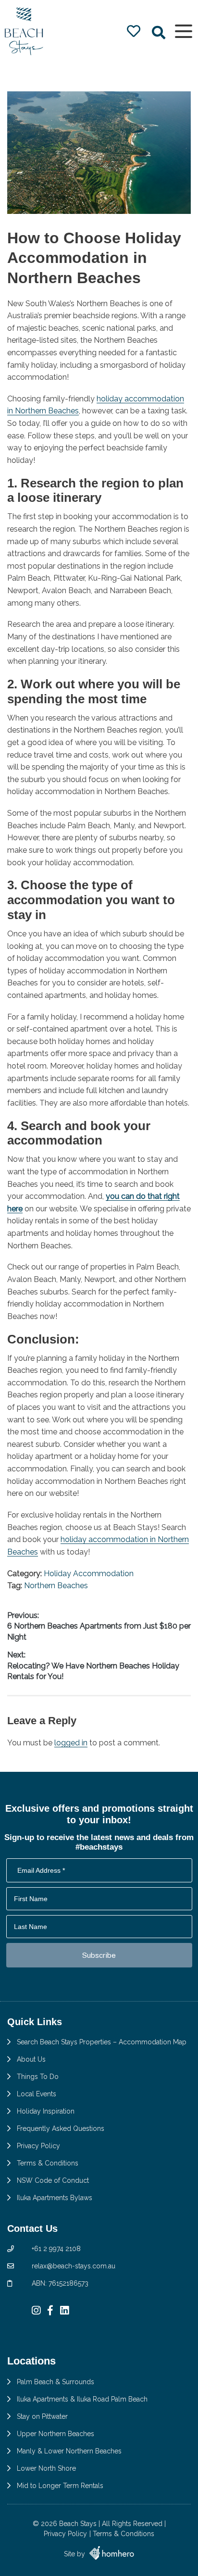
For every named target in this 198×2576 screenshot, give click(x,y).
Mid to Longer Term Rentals (60, 2486)
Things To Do (38, 2077)
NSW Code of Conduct (53, 2180)
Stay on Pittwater (42, 2416)
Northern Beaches (56, 1586)
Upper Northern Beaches (56, 2434)
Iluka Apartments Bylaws (55, 2198)
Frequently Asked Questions (61, 2128)
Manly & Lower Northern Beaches (69, 2451)
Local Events (37, 2094)
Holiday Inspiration (46, 2111)
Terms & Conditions (48, 2163)
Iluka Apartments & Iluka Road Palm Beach (82, 2399)
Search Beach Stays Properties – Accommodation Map (102, 2042)
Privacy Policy (38, 2146)
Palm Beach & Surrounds (56, 2382)
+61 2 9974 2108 (56, 2249)
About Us (31, 2059)
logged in (71, 1743)
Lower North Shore (46, 2468)
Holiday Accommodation (89, 1574)
